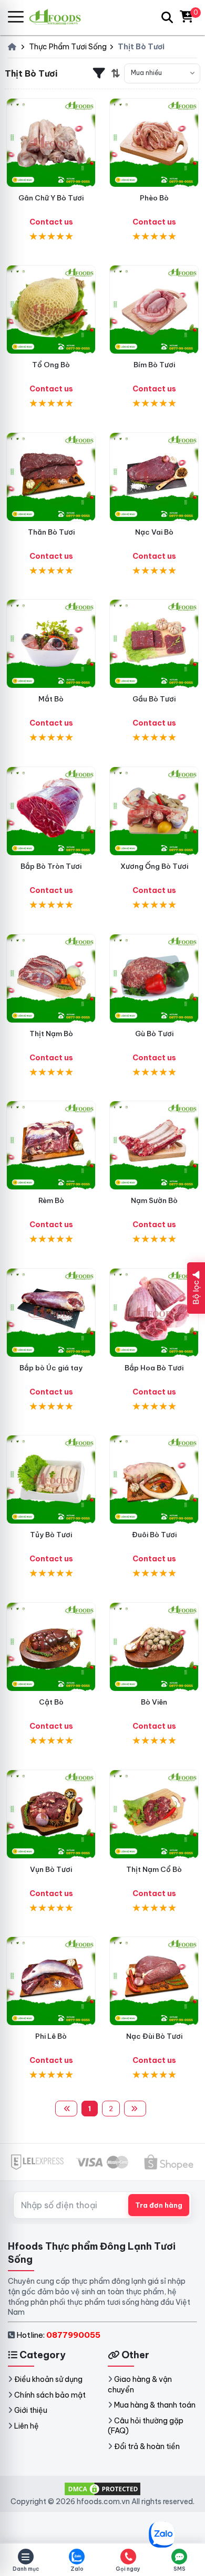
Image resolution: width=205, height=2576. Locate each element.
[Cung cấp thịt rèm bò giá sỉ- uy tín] (51, 1145)
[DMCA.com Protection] (102, 2488)
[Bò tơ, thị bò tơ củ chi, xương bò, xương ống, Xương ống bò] (154, 811)
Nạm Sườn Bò (154, 1200)
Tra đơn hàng (159, 2205)
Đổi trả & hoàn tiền (147, 2446)
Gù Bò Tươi (154, 1034)
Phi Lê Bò (51, 2036)
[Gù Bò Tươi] (154, 978)
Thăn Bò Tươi (51, 532)
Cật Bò (51, 1702)
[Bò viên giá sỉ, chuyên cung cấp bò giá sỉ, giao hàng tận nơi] (154, 1647)
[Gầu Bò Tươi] (154, 644)
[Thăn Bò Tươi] (51, 477)
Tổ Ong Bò (51, 365)
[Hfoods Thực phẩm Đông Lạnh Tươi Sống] (59, 17)
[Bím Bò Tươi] (154, 310)
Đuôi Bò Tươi (154, 1535)
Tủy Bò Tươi (51, 1535)
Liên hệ (27, 2426)
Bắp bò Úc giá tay (51, 1368)
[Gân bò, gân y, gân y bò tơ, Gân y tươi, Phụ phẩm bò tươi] (51, 143)
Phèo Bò (154, 198)
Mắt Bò (51, 699)
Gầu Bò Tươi (154, 699)
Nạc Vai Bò (154, 532)
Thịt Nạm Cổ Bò (154, 1869)
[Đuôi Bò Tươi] (154, 1479)
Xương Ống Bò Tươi (154, 866)
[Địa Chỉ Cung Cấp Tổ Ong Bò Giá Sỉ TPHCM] (51, 310)
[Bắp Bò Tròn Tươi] (51, 811)
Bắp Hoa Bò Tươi (154, 1368)
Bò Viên (154, 1702)
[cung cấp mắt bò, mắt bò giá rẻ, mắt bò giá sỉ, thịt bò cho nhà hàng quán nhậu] (51, 644)
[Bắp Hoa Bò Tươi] (154, 1313)
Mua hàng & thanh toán (155, 2405)
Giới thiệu (31, 2410)
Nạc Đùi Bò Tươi (154, 2036)
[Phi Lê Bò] (51, 1981)
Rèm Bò (51, 1200)
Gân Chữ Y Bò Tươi (51, 198)
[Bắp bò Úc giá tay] (51, 1313)
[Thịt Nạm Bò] (51, 978)
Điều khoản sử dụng (48, 2379)
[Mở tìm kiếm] (167, 17)
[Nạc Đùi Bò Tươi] (154, 1981)
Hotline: (58, 2335)
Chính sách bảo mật (50, 2395)
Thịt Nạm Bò (51, 1034)
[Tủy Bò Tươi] (51, 1479)
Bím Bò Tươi (154, 365)
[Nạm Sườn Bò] (154, 1145)
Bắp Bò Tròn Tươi (51, 866)
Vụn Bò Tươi (51, 1869)
